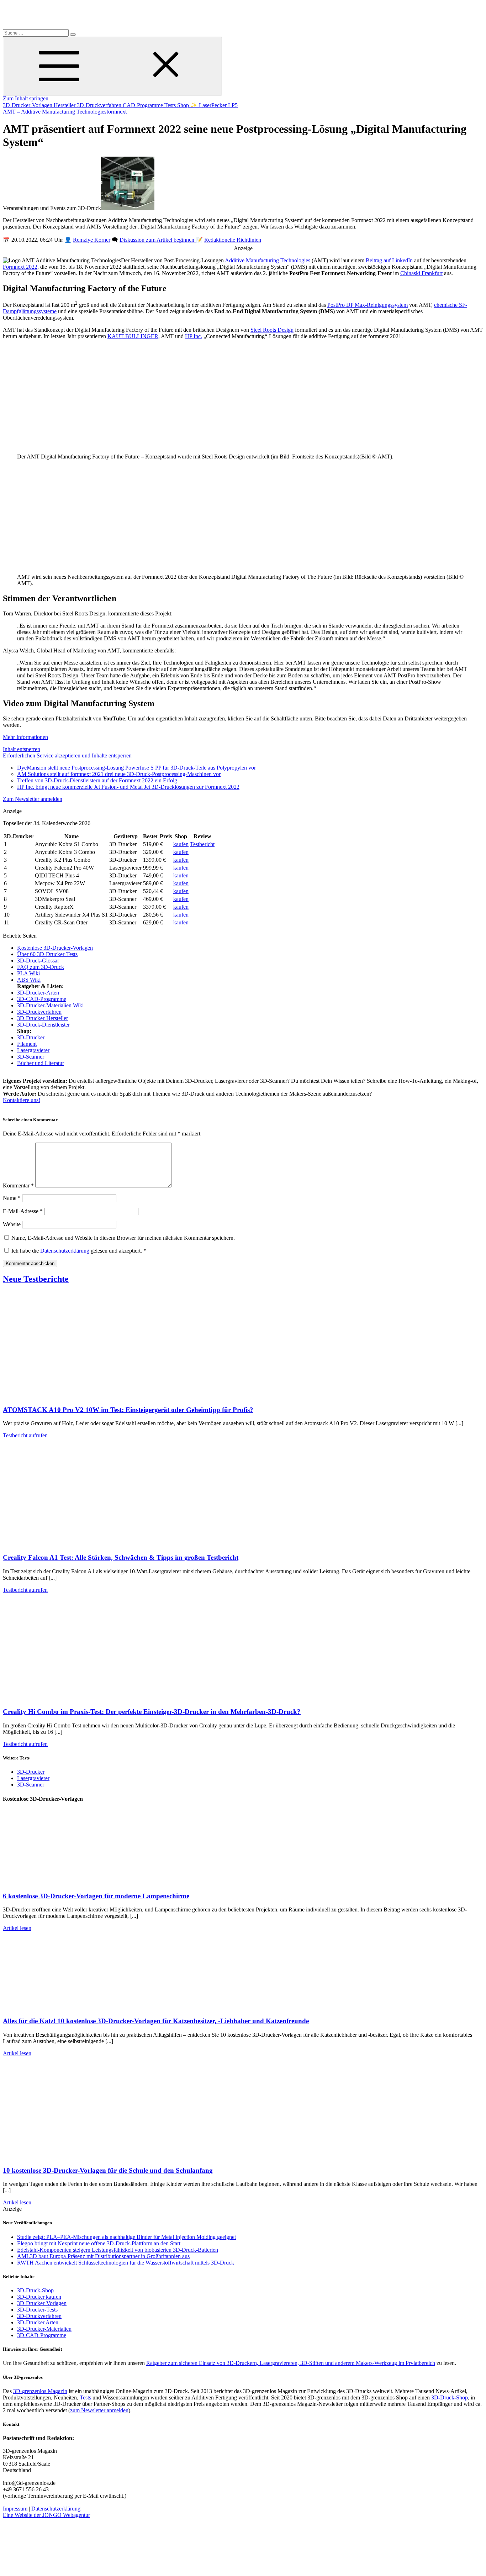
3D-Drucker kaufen (39, 2297)
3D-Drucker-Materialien (44, 2329)
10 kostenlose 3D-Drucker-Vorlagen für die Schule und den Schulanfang (108, 2170)
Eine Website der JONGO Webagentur (46, 2515)
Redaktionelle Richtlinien (233, 240)
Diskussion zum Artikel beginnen (158, 240)
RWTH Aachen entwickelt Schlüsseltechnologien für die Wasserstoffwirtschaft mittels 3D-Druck (126, 2263)
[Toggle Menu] (112, 66)
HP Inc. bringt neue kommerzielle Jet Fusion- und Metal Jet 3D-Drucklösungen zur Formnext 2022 (128, 787)
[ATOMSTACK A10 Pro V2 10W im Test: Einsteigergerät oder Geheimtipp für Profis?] (74, 1396)
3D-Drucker (31, 1037)
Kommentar (18, 1185)
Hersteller (65, 105)
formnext (117, 112)
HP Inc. (194, 336)
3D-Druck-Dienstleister (43, 1025)
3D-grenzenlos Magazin (40, 2391)
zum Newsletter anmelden (99, 2410)
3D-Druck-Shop (35, 2290)
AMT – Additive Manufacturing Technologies (55, 112)
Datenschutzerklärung (65, 1251)
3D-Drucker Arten (38, 2322)
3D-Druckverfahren (100, 105)
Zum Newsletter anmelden (33, 799)
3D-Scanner (31, 1057)
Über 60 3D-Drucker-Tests (47, 954)
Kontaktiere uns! (22, 1100)
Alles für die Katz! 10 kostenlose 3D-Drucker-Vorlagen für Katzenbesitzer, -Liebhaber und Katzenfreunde (156, 2021)
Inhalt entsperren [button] (22, 749)
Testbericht (202, 844)
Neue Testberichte (36, 1279)
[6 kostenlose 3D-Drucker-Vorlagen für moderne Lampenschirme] (74, 1882)
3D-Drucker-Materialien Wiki (50, 1005)
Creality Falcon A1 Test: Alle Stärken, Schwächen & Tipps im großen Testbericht (121, 1557)
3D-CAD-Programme (42, 999)
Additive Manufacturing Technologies (268, 260)
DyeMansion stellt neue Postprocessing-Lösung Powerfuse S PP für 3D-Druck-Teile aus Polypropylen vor (136, 768)
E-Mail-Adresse (23, 1211)
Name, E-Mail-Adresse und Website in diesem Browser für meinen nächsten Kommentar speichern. (123, 1238)
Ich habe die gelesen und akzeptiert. (79, 1251)
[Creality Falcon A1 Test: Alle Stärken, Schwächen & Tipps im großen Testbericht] (74, 1544)
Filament (27, 1044)
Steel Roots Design (272, 330)
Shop (184, 105)
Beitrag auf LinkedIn (389, 260)
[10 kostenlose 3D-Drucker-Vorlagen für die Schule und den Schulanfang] (74, 2157)
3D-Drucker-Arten (38, 993)
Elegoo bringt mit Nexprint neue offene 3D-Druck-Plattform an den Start (99, 2243)
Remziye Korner (92, 240)
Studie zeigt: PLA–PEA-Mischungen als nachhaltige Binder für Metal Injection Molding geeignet (126, 2237)
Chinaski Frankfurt (421, 273)
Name (12, 1198)
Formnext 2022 (20, 267)
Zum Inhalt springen (26, 98)
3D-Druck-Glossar (38, 961)
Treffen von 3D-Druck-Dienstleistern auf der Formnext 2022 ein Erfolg (97, 780)
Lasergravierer (33, 1050)
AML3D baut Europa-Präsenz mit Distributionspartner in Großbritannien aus (103, 2256)
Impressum (15, 2509)
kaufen (181, 844)
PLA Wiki (28, 973)
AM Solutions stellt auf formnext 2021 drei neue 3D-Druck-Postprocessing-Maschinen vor (119, 774)
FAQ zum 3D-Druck (41, 967)
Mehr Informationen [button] (25, 737)
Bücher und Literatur (41, 1063)
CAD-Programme (144, 105)
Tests (171, 105)
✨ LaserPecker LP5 (214, 105)
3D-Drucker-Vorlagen (28, 105)
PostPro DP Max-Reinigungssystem (368, 305)
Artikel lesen (17, 1928)
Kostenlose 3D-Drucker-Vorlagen (55, 948)
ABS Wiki (29, 980)
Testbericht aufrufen (25, 1435)
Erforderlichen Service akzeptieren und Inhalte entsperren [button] (67, 756)
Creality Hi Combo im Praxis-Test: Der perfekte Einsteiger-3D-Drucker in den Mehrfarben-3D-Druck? (152, 1712)
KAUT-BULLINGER (133, 336)
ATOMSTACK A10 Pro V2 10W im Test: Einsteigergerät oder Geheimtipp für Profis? (128, 1410)
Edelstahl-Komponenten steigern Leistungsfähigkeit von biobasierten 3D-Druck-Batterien (118, 2250)
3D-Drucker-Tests (37, 2310)
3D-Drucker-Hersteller (43, 1018)
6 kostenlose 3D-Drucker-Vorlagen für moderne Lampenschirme (96, 1896)
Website (12, 1224)
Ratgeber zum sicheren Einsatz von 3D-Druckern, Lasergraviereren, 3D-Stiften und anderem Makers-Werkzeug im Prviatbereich (291, 2363)
